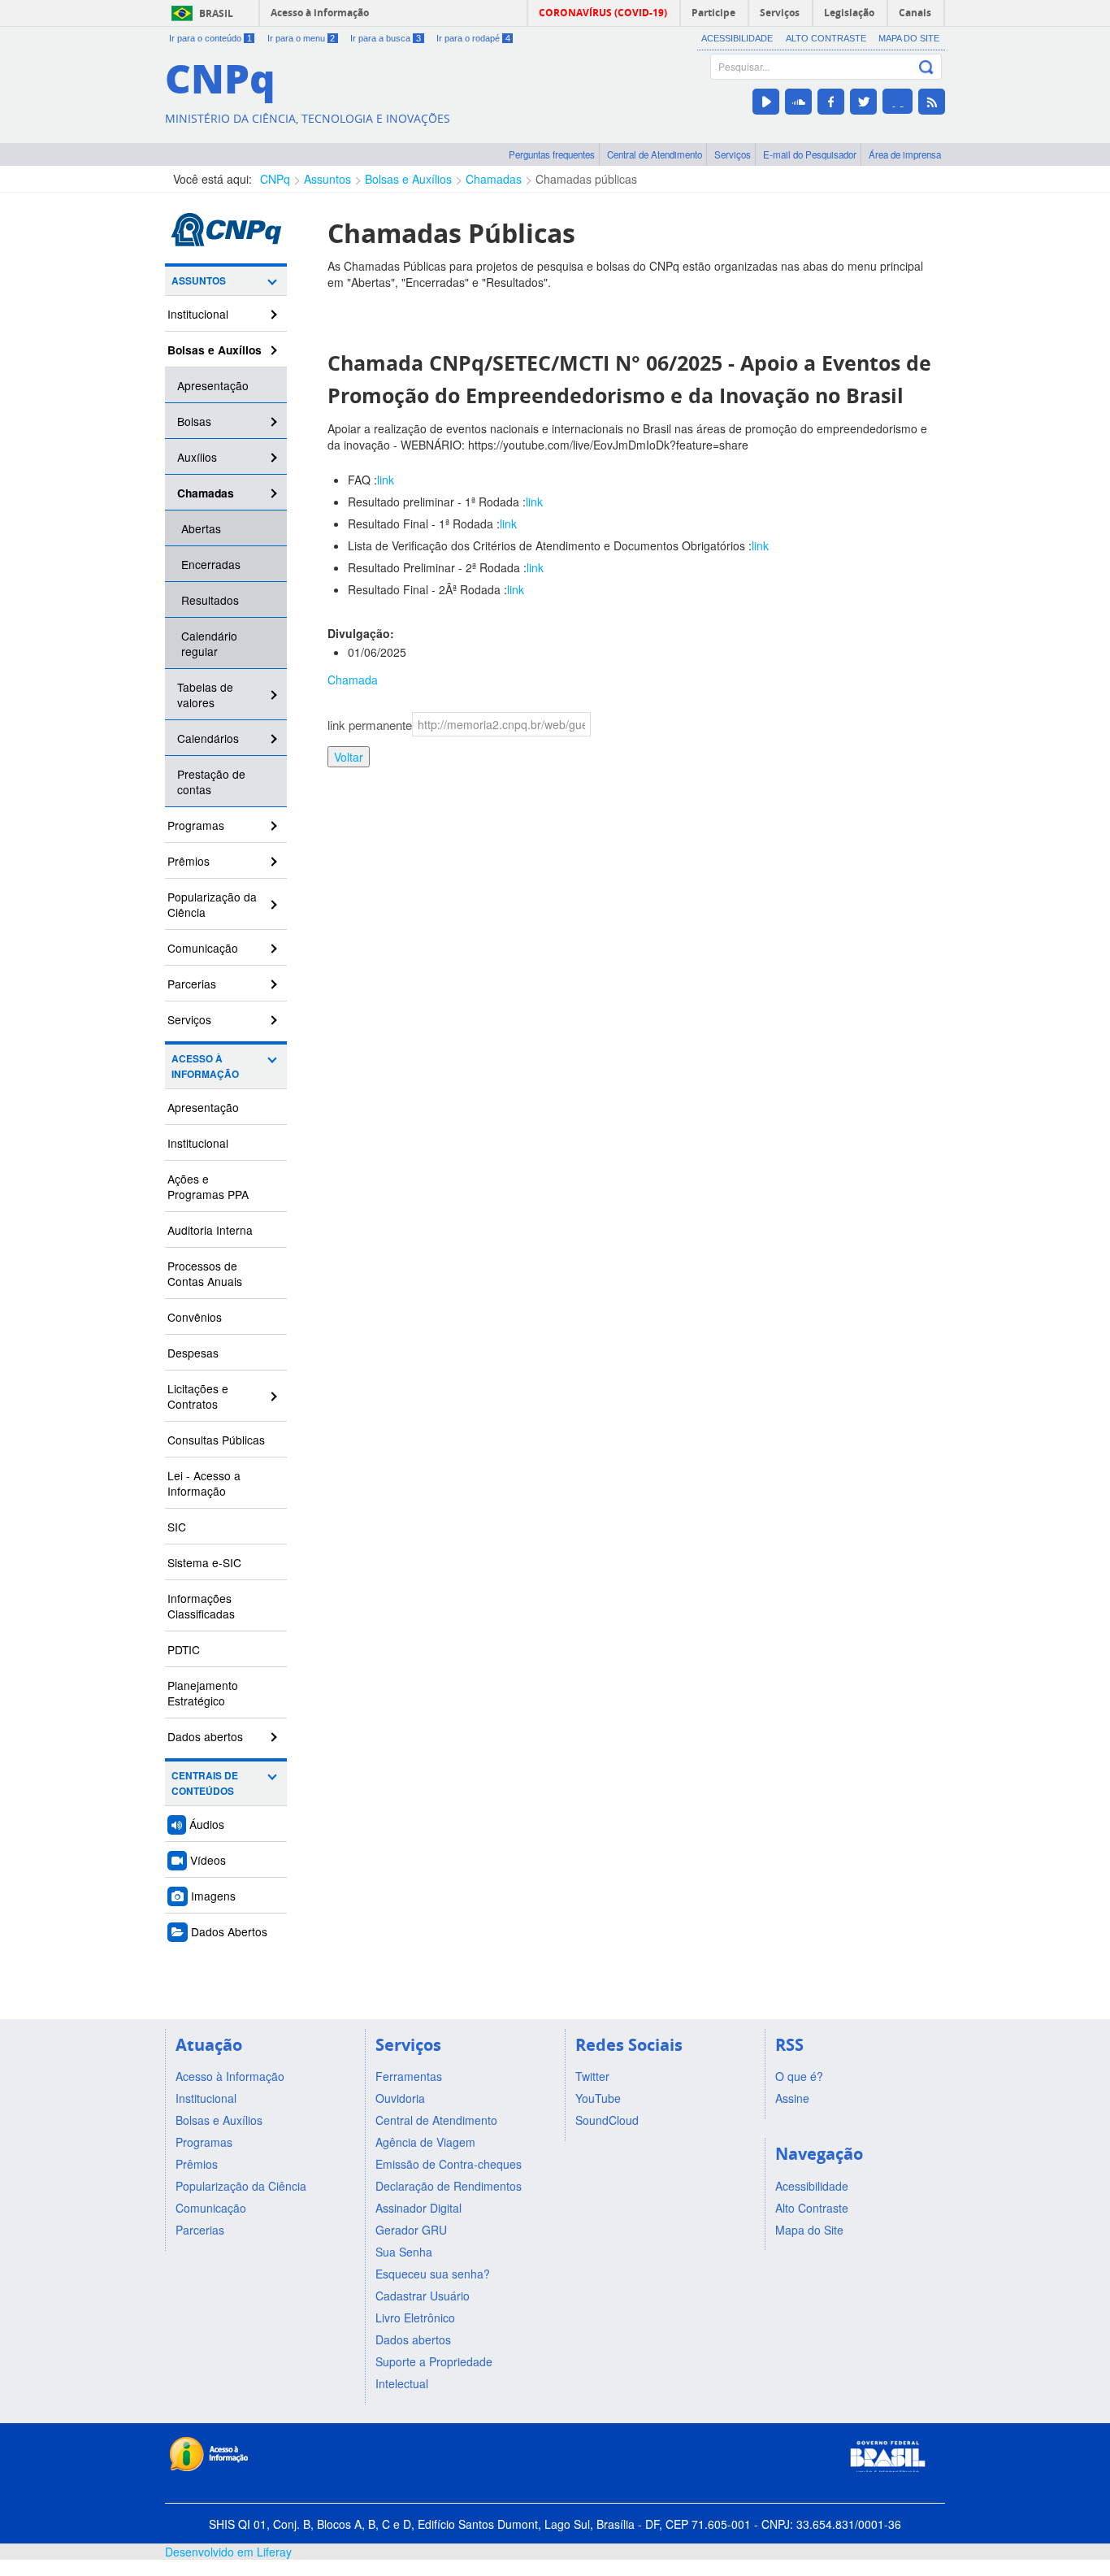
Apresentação (213, 385)
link (386, 480)
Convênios (195, 1317)
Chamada (353, 680)
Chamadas (494, 179)
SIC (177, 1527)
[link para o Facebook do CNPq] (831, 102)
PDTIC (184, 1649)
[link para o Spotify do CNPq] (898, 101)
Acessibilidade (737, 38)
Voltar (349, 757)
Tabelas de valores (205, 695)
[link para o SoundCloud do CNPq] (798, 102)
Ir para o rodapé (473, 38)
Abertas (201, 528)
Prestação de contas (211, 782)
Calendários (208, 738)
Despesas (193, 1353)
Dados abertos (205, 1736)
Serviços (733, 154)
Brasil (216, 13)
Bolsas (194, 421)
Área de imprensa (905, 154)
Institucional (198, 314)
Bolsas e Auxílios (408, 179)
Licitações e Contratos (198, 1396)
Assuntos (327, 179)
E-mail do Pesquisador (810, 154)
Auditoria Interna (210, 1230)
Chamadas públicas (586, 179)
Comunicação (203, 948)
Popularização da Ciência (212, 904)
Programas (196, 825)
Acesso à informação (320, 13)
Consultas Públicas (216, 1440)
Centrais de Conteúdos (205, 1783)
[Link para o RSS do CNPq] (932, 102)
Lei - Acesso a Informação (204, 1483)
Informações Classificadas (201, 1606)
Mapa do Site (909, 38)
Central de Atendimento (655, 154)
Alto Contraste (826, 38)
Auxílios (197, 457)
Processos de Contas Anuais (205, 1273)
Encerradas (211, 564)
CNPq (275, 179)
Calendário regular (209, 643)
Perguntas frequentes (552, 154)
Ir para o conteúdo (210, 38)
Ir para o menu (301, 38)
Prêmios (189, 861)
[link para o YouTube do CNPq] (766, 102)
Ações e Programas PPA (208, 1186)
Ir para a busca (386, 38)
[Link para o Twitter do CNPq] (863, 102)
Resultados (210, 600)
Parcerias (192, 984)
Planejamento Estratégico (203, 1693)
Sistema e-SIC (204, 1562)
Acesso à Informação (205, 1066)
